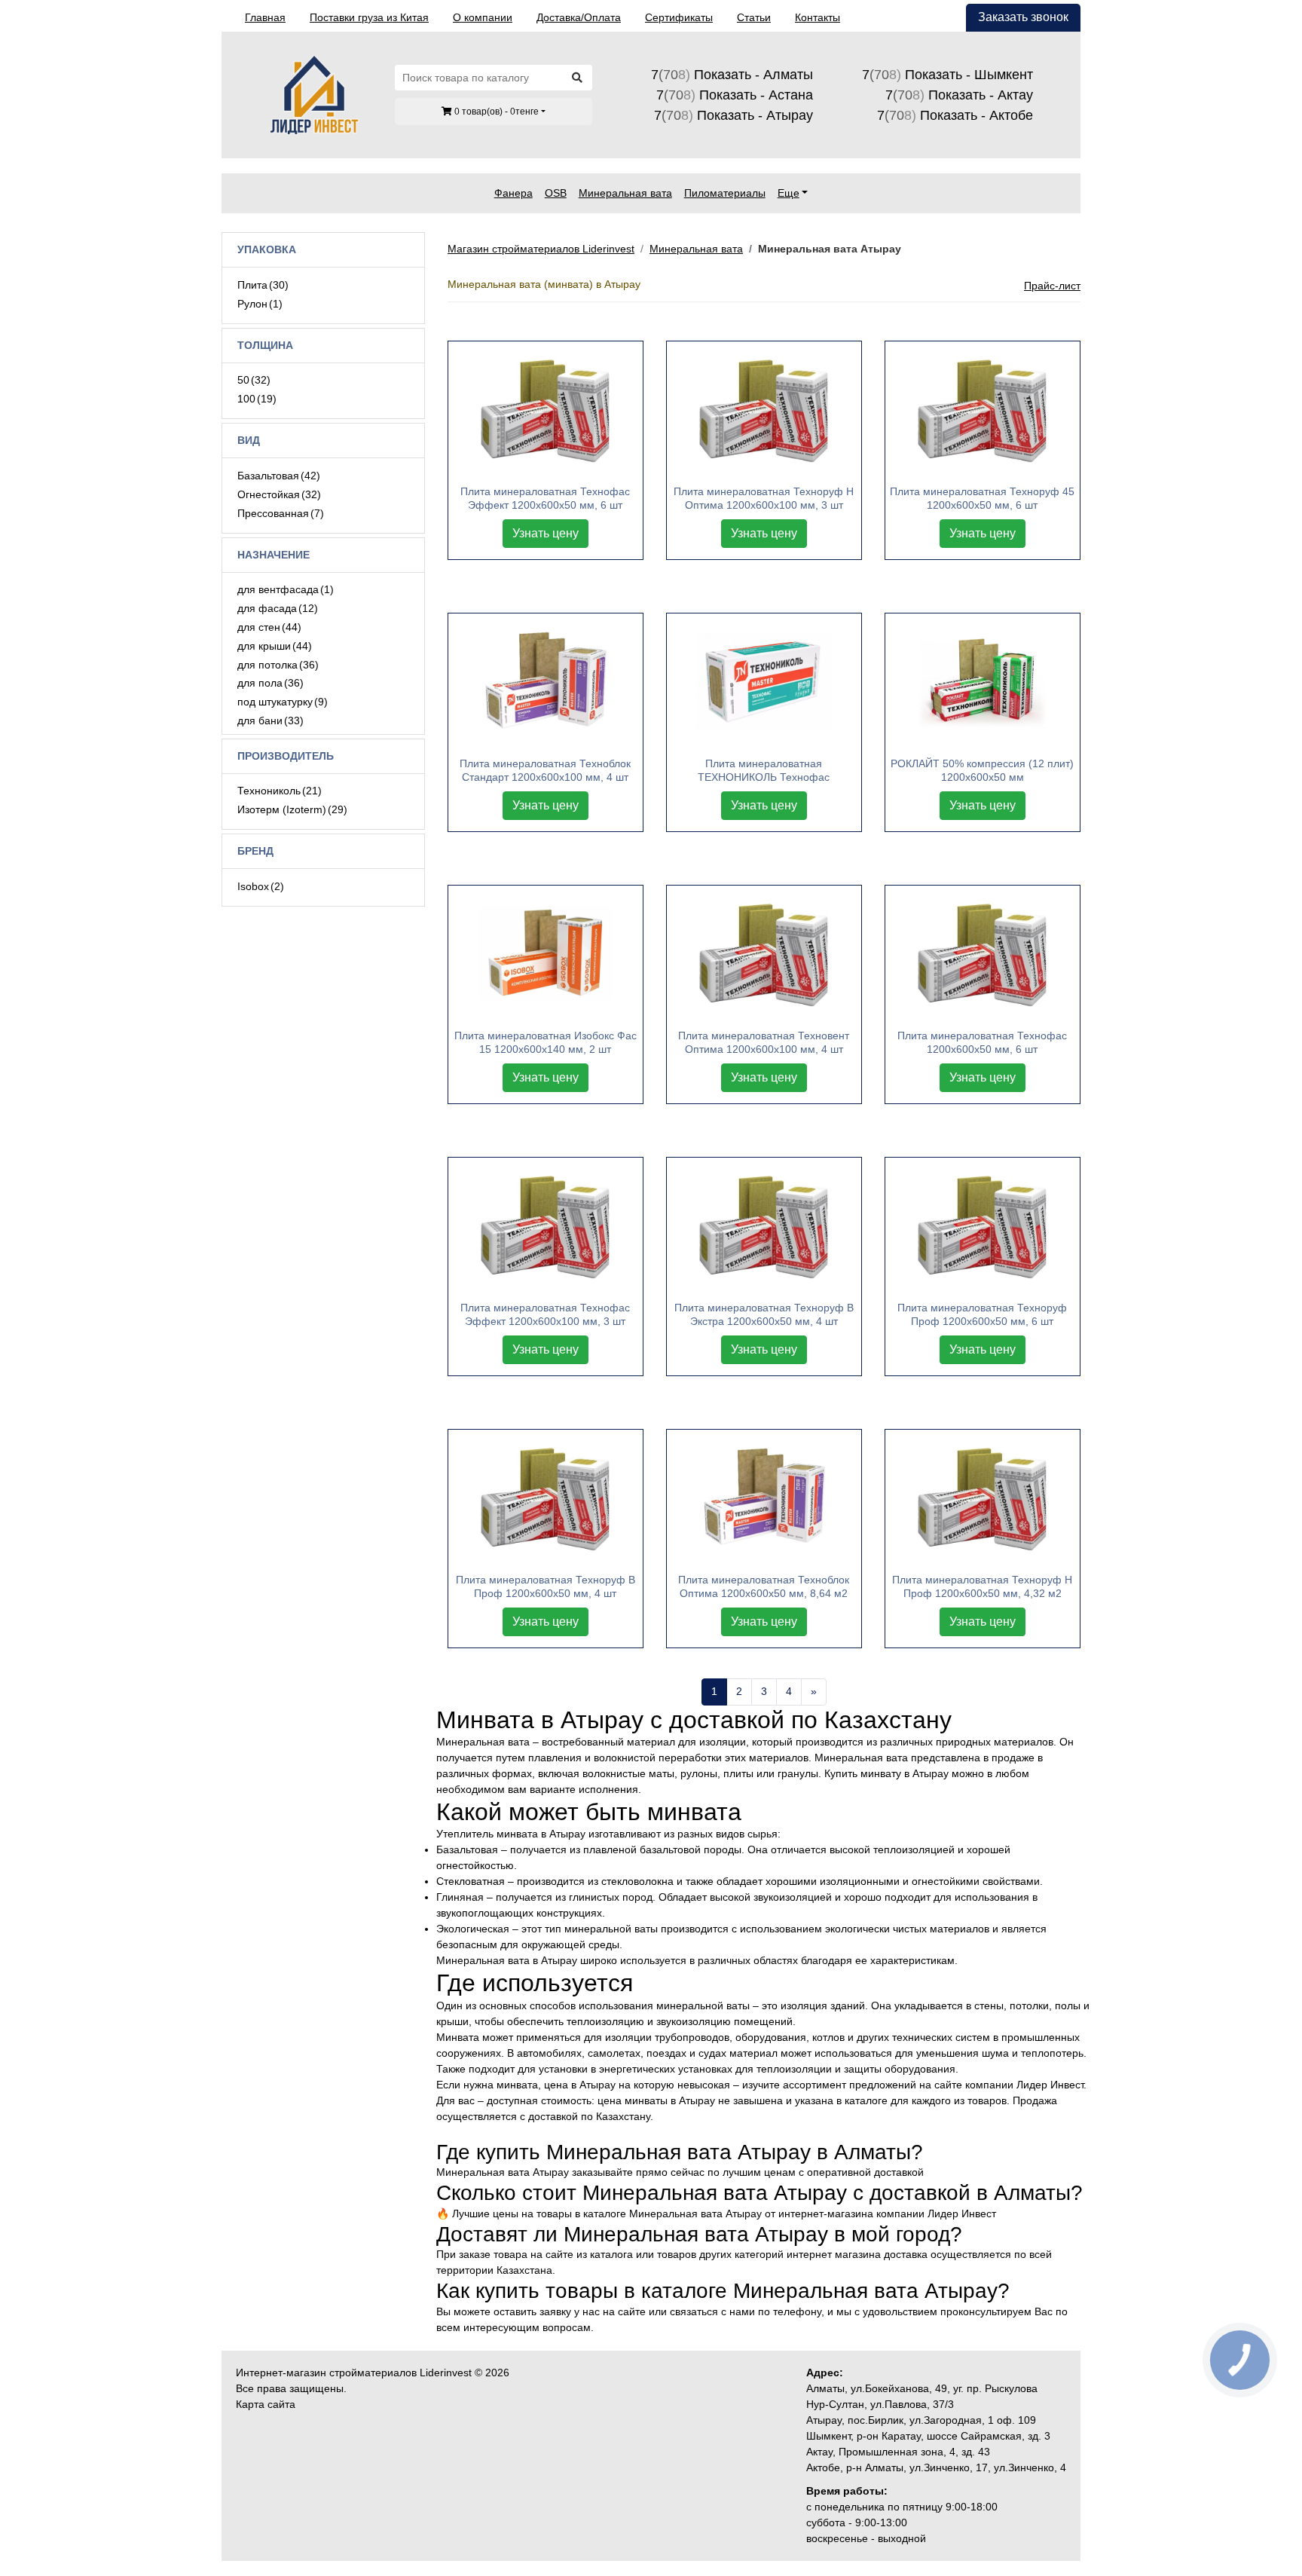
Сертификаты (679, 17)
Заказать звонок (1023, 17)
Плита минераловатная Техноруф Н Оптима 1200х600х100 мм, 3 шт (764, 498)
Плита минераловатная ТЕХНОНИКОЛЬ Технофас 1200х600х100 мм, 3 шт (764, 771)
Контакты (818, 17)
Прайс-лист (1052, 286)
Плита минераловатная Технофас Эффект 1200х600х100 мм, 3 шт (545, 1314)
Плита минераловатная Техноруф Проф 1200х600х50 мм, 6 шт (982, 1314)
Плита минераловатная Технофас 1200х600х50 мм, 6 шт (982, 1042)
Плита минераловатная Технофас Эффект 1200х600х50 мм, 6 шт (545, 498)
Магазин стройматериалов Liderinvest (541, 249)
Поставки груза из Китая (369, 17)
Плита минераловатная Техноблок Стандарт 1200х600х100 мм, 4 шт (545, 770)
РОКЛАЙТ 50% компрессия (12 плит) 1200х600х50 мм (982, 770)
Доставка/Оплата (579, 17)
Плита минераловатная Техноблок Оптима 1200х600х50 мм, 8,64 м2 (764, 1586)
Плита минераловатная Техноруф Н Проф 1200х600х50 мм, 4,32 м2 (982, 1586)
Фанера (513, 193)
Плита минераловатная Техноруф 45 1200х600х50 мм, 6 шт (982, 498)
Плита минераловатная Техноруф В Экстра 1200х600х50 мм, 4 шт (764, 1314)
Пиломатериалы (725, 193)
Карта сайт (263, 2404)
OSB (556, 193)
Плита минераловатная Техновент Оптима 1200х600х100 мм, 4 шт (764, 1042)
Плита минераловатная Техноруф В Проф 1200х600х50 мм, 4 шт (546, 1586)
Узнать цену (546, 533)
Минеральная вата (625, 193)
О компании (483, 17)
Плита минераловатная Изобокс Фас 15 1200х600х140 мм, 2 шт (546, 1042)
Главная (265, 17)
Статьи (754, 17)
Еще (789, 193)
